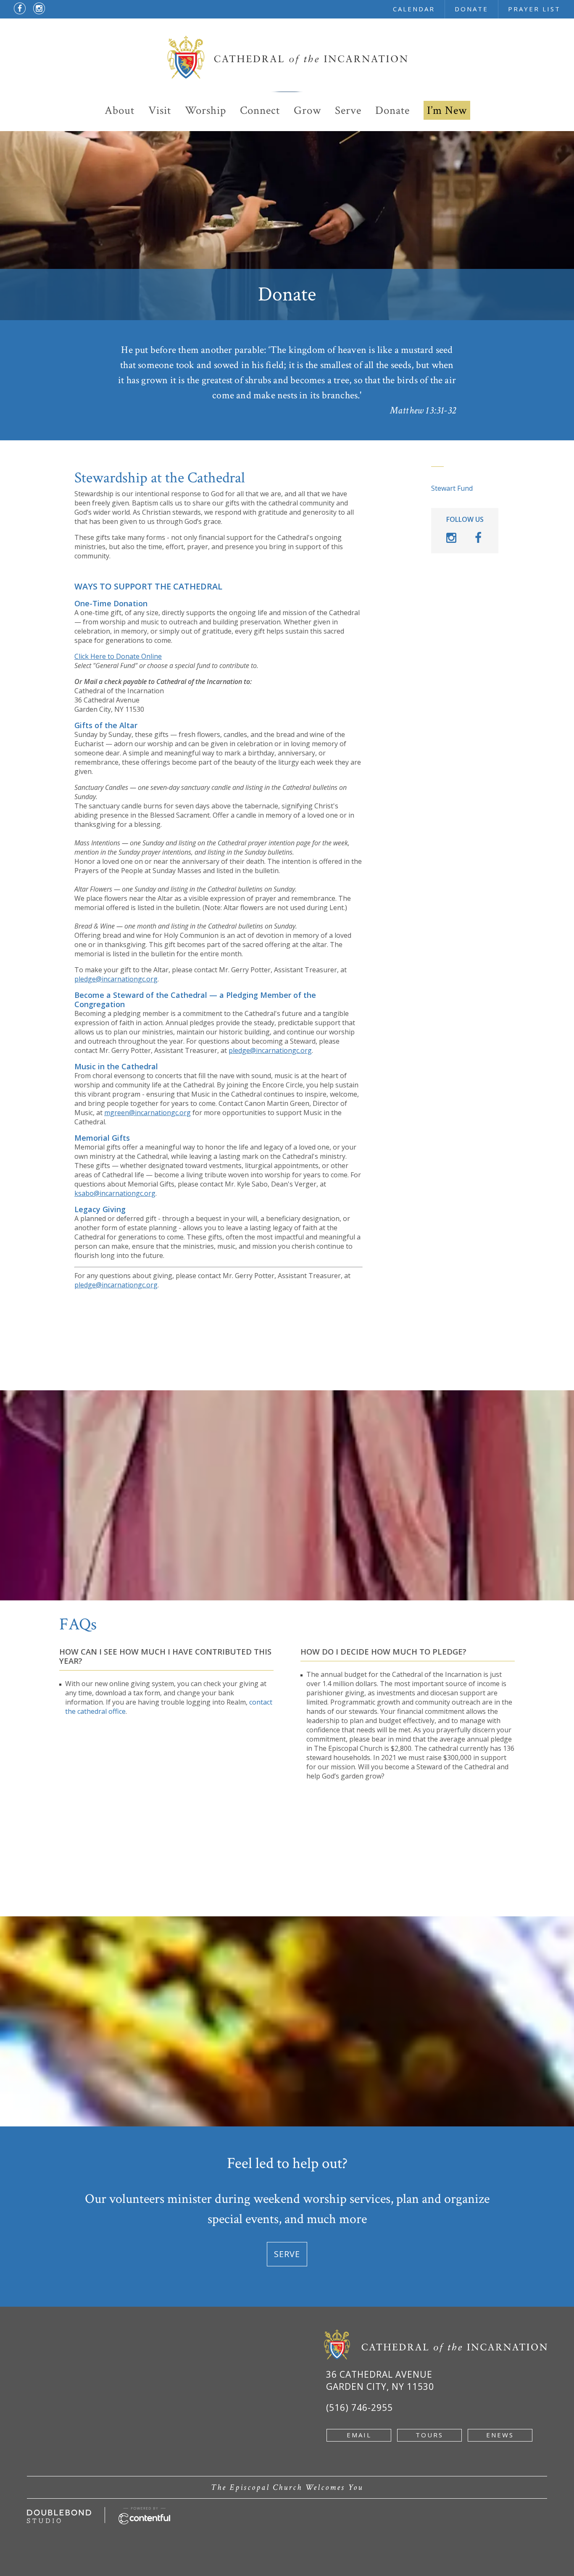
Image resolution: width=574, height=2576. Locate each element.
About (120, 110)
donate (471, 9)
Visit (160, 110)
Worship (205, 110)
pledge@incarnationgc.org (116, 979)
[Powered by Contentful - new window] (145, 2512)
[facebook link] (20, 8)
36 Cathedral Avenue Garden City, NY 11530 (380, 2380)
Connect (260, 110)
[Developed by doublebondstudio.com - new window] (59, 2514)
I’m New (447, 110)
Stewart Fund (452, 488)
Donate (392, 110)
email (359, 2435)
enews (500, 2435)
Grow (307, 110)
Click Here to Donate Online (118, 656)
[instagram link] (39, 8)
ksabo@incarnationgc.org (115, 1193)
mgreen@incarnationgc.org (147, 1113)
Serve (348, 110)
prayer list (534, 9)
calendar (414, 9)
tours (429, 2435)
